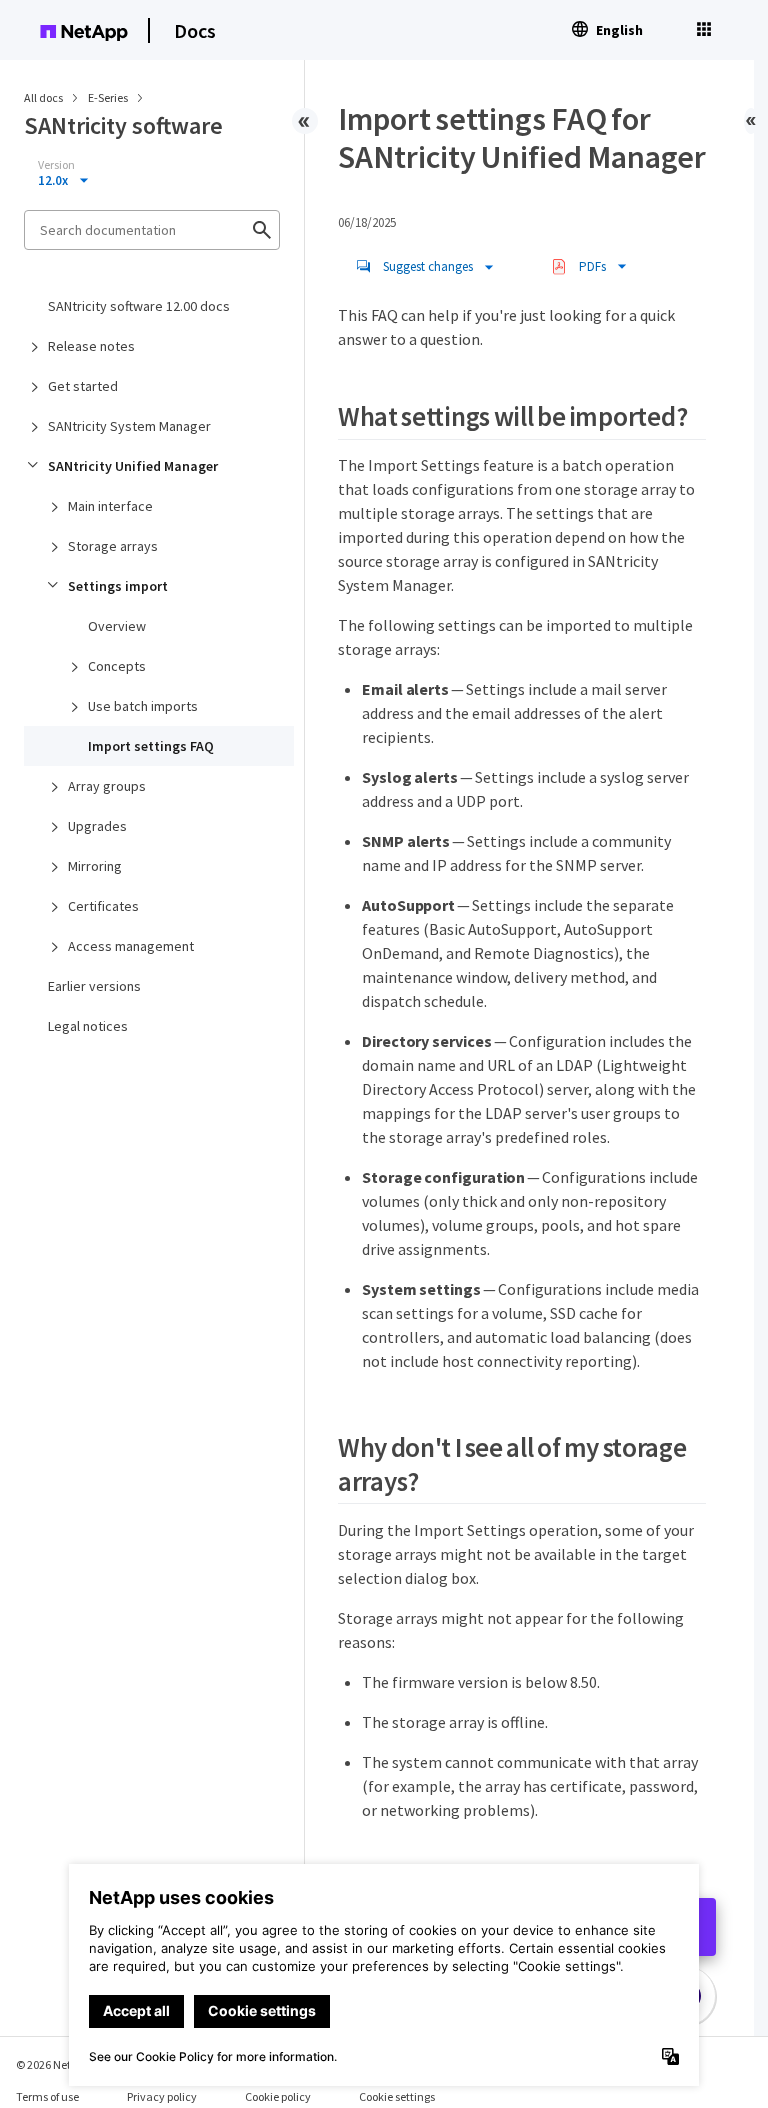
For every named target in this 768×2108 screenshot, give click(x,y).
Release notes (91, 346)
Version (56, 165)
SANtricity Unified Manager (133, 466)
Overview (117, 626)
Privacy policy (162, 2096)
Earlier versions (94, 986)
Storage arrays (113, 546)
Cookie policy (278, 2096)
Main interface (110, 506)
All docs (43, 97)
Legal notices (88, 1026)
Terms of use (47, 2096)
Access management (131, 946)
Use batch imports (143, 706)
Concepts (117, 666)
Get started (83, 386)
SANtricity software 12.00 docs (139, 306)
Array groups (107, 786)
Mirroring (95, 866)
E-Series (109, 97)
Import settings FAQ (151, 746)
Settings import (118, 586)
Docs (195, 30)
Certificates (103, 906)
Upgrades (97, 826)
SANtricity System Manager (129, 426)
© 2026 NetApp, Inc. (65, 2064)
